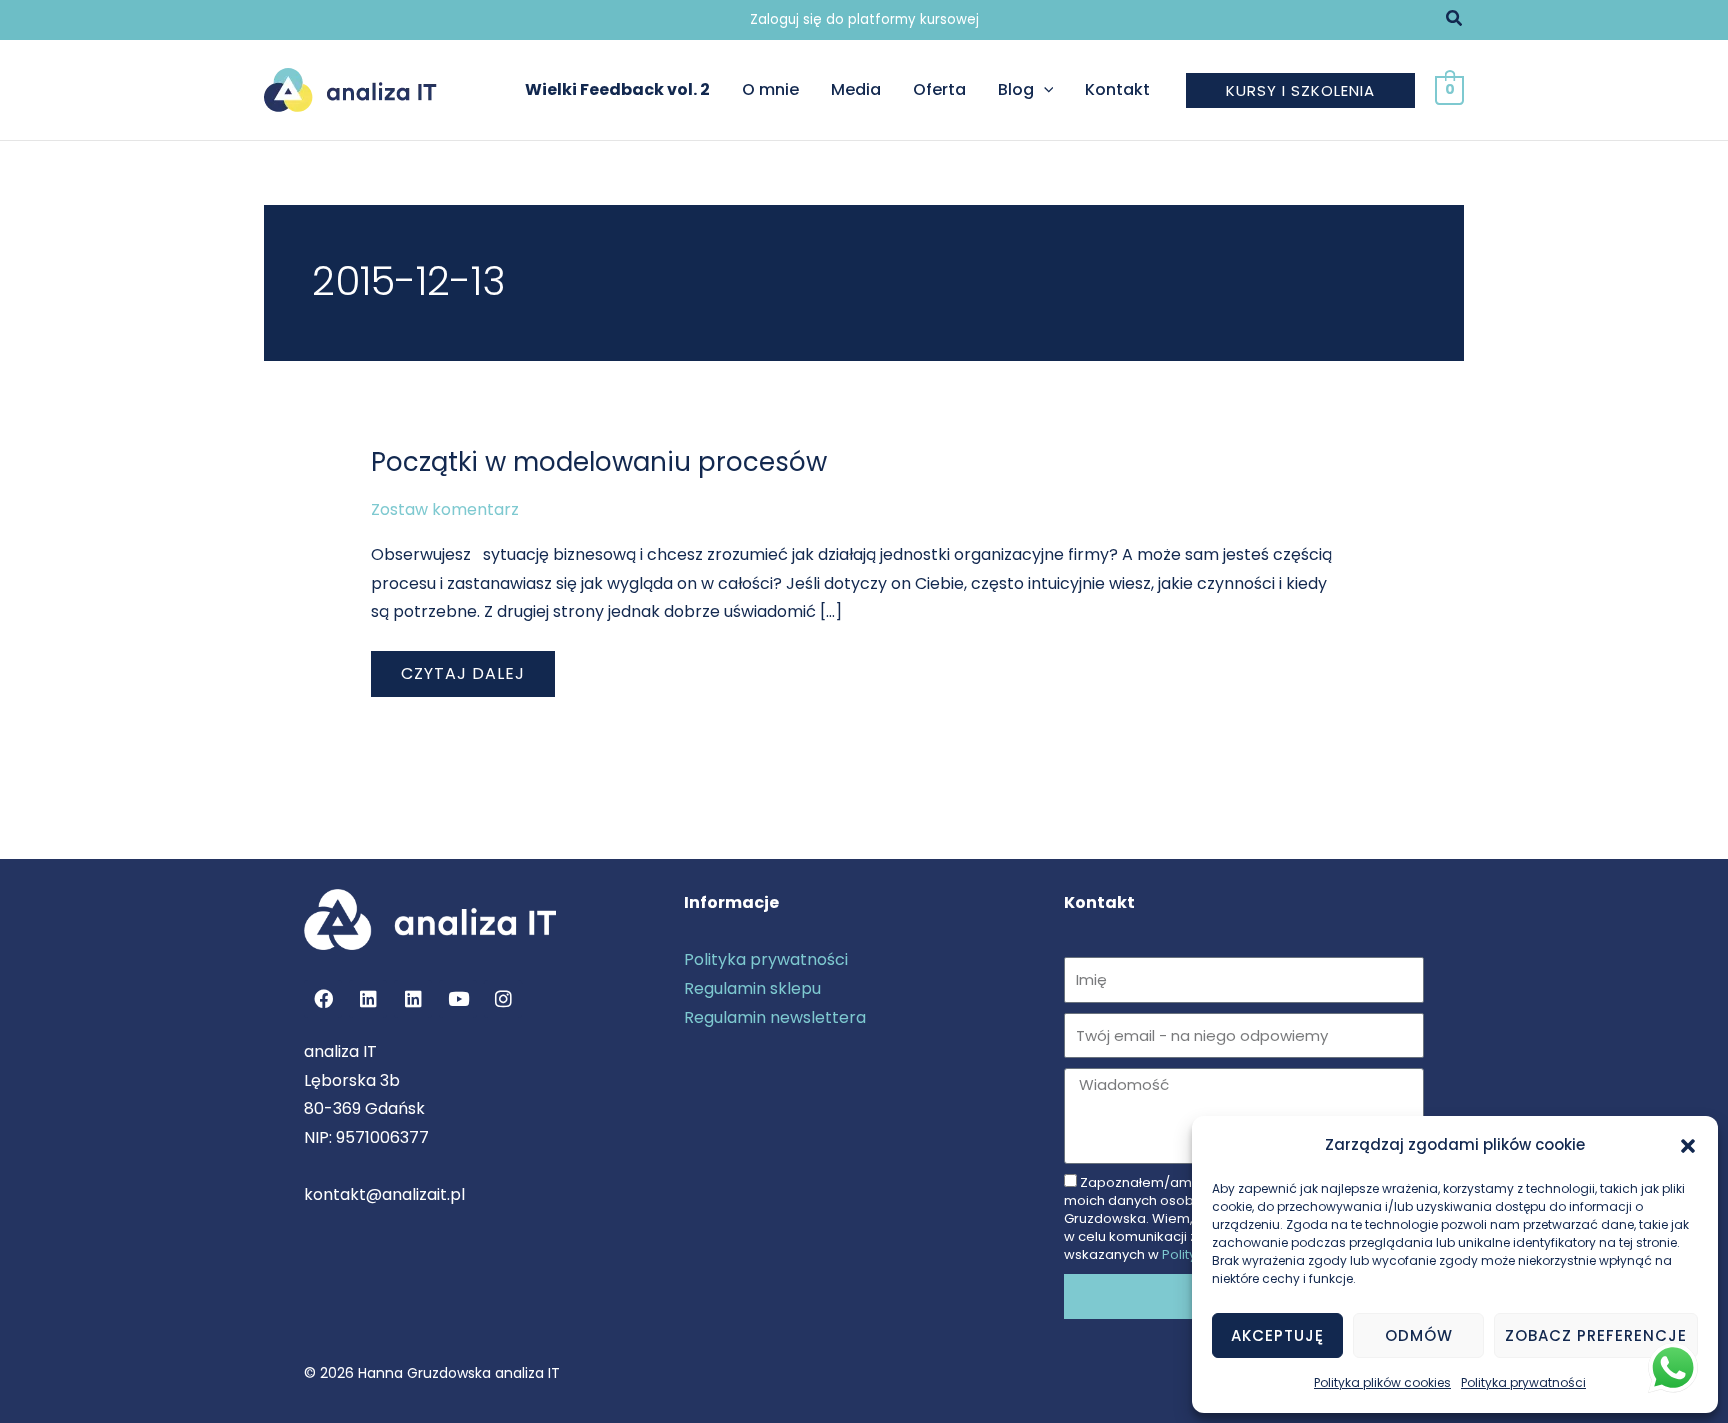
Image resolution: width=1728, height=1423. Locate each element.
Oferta (939, 89)
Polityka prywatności (1523, 1382)
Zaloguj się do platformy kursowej (864, 19)
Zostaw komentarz (445, 509)
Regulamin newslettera (775, 1017)
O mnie (770, 89)
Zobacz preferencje (1596, 1335)
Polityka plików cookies (1382, 1382)
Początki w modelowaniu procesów (599, 462)
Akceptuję (1277, 1335)
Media (856, 89)
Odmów (1419, 1335)
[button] (1688, 1146)
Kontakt (1117, 89)
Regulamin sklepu (752, 988)
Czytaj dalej (477, 668)
